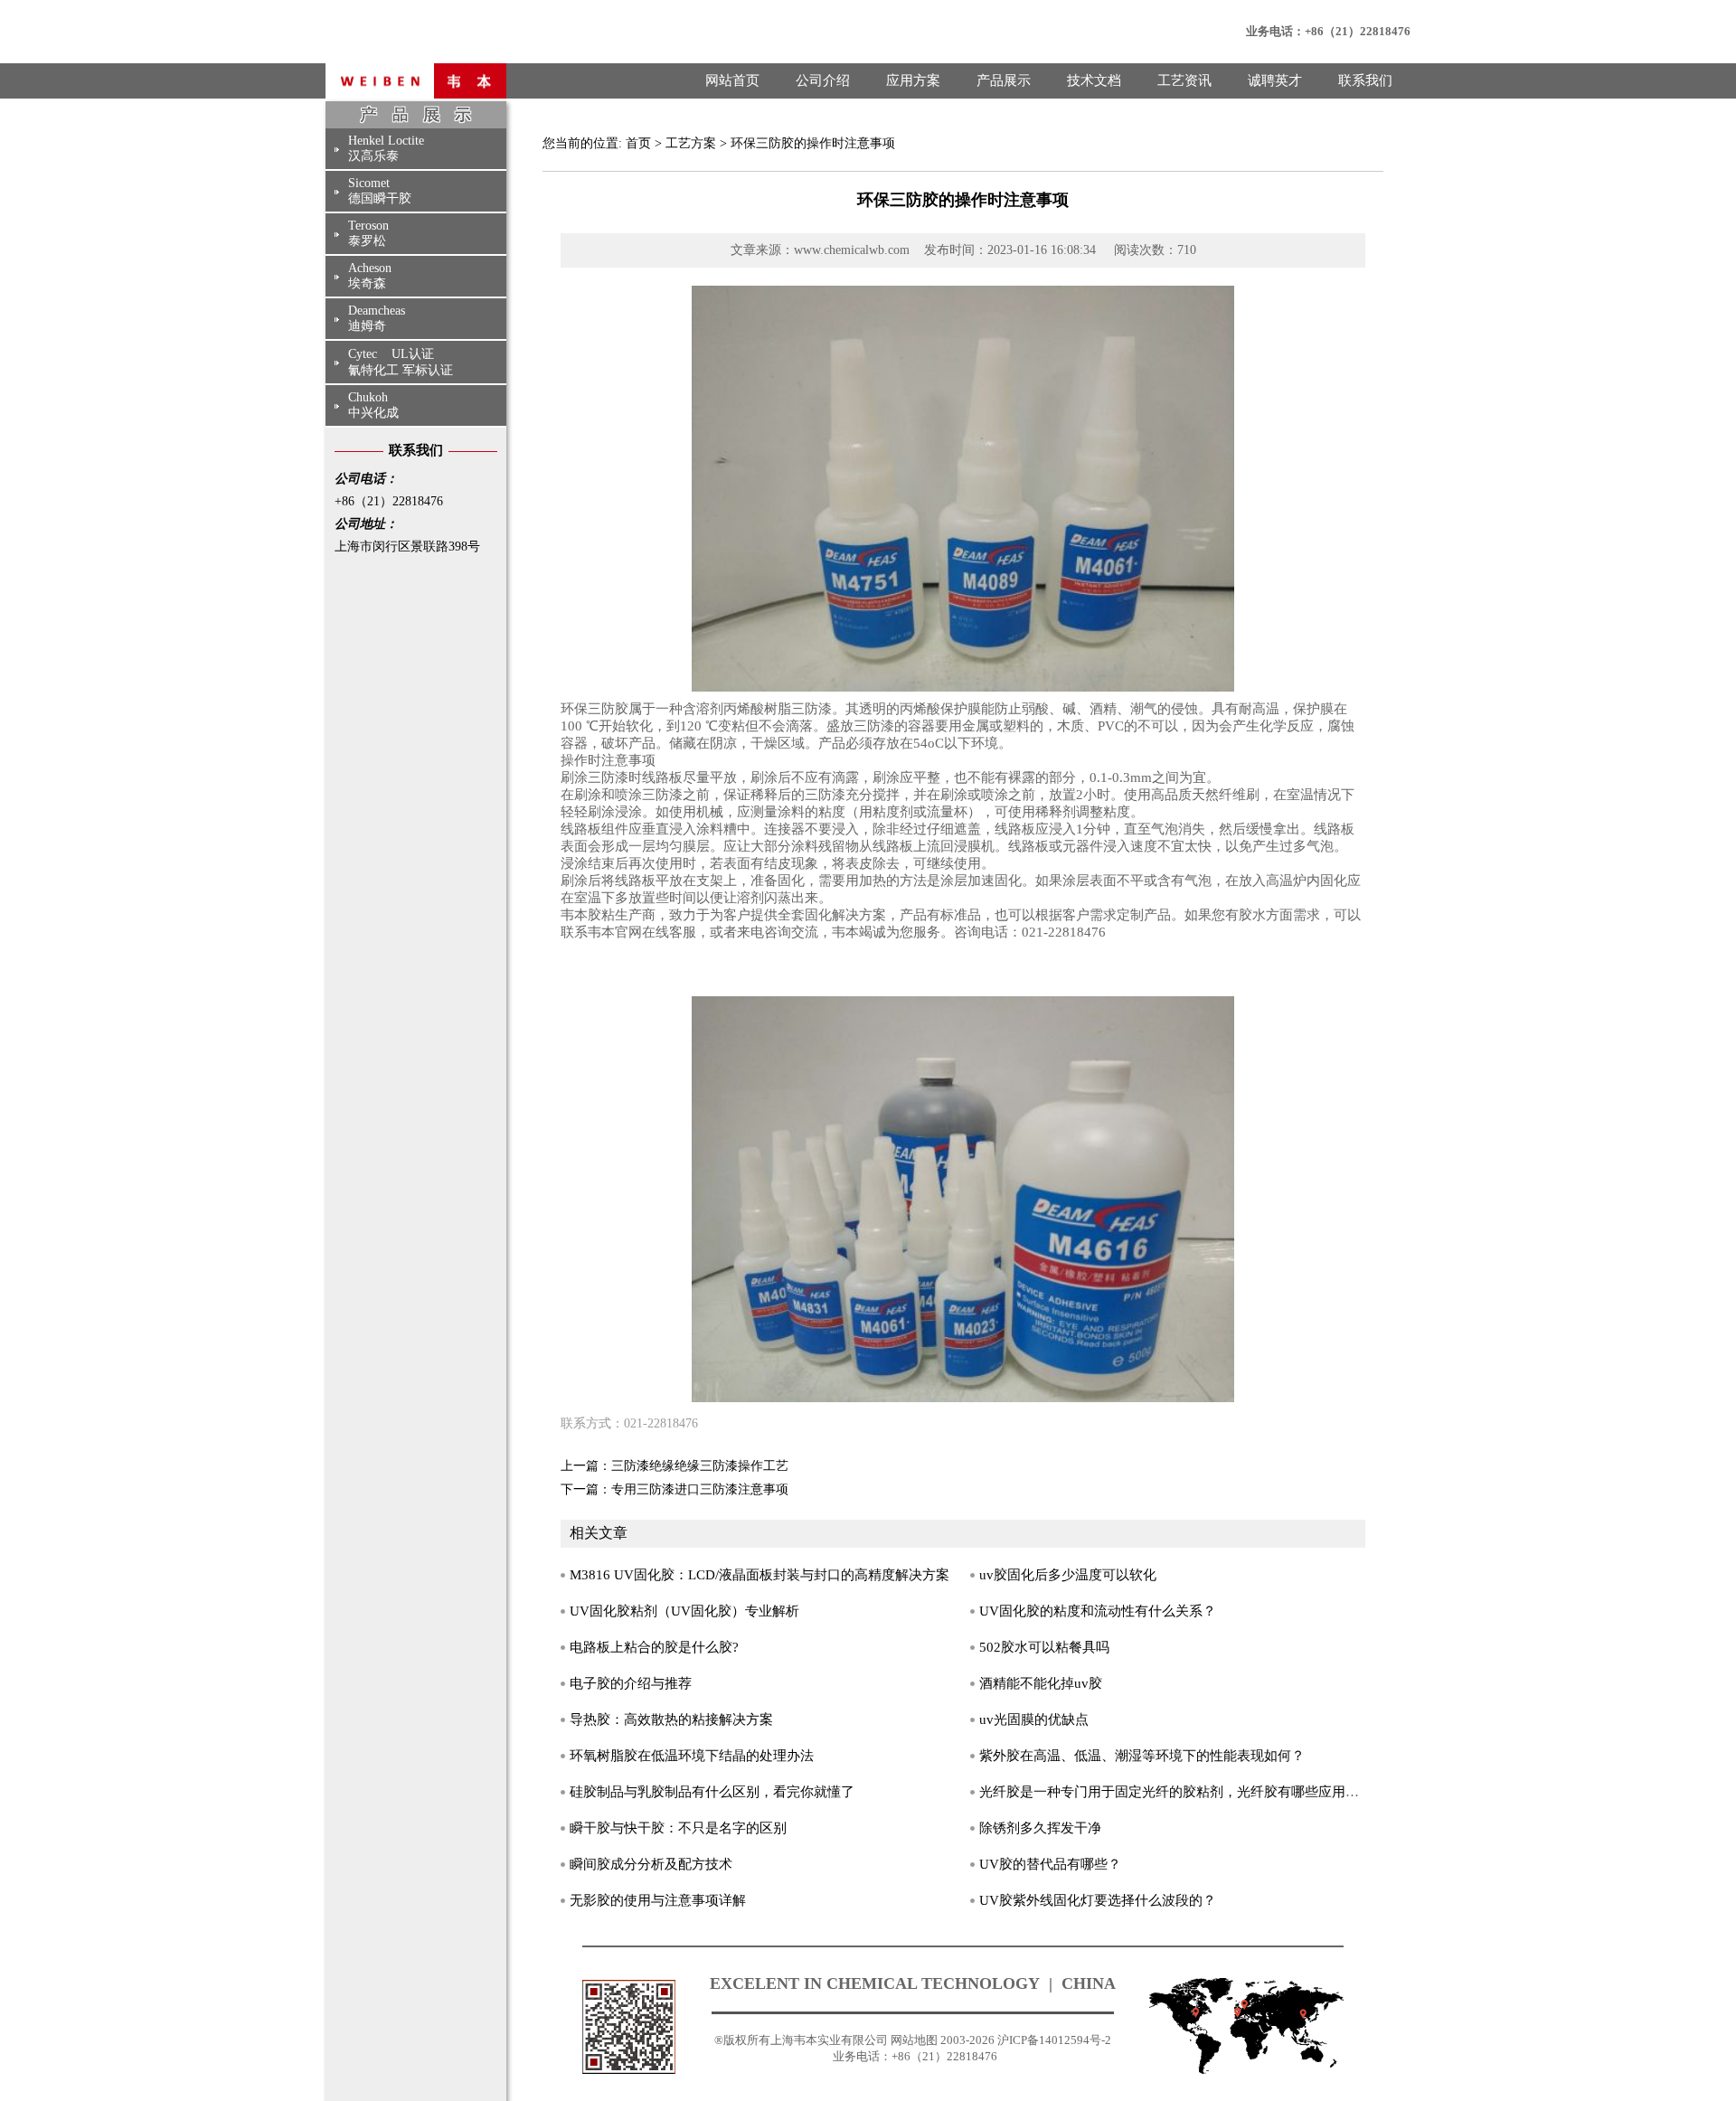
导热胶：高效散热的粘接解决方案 (671, 1719)
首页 (638, 143)
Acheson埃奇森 (370, 276)
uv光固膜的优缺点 (1034, 1719)
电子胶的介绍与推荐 (631, 1683)
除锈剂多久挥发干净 (1040, 1828)
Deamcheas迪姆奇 (377, 318)
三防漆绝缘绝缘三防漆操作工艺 (700, 1466)
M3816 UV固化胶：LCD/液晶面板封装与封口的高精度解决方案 (759, 1575)
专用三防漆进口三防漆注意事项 (700, 1489)
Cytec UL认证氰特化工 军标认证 (401, 362)
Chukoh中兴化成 (373, 405)
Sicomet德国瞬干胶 (380, 191)
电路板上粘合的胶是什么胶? (654, 1647)
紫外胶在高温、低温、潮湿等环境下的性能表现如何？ (1142, 1756)
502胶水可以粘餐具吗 (1044, 1647)
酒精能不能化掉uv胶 (1041, 1683)
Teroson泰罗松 (368, 233)
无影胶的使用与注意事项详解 (658, 1900)
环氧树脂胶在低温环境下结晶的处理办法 (692, 1756)
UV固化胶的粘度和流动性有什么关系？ (1098, 1611)
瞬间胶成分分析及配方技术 (651, 1864)
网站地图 (914, 2040)
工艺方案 (691, 143)
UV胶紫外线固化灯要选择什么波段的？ (1098, 1900)
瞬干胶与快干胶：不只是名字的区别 (678, 1828)
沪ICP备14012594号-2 (1054, 2040)
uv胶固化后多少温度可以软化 (1068, 1575)
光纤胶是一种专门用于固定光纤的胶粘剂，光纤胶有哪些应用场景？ (1183, 1792)
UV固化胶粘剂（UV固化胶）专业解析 (684, 1611)
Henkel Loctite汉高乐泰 (386, 148)
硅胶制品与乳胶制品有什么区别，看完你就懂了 (712, 1792)
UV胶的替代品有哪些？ (1050, 1864)
